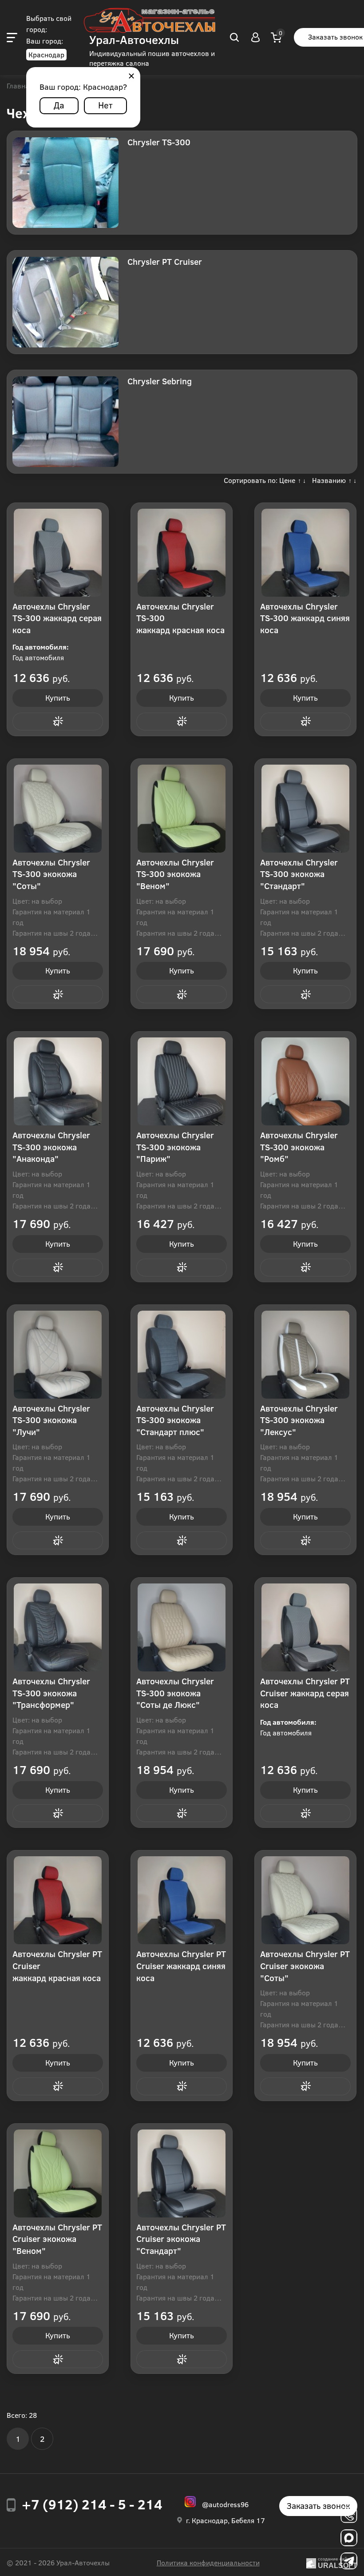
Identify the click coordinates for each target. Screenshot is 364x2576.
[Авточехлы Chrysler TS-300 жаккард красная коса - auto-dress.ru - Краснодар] (182, 553)
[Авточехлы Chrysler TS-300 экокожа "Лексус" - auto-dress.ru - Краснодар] (305, 1355)
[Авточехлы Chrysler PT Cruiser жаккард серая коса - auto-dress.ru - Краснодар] (305, 1627)
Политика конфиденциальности (208, 2562)
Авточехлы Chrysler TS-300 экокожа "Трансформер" (51, 1693)
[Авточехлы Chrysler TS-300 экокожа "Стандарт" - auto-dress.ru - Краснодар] (305, 809)
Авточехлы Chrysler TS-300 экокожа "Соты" (51, 874)
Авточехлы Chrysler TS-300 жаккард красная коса (180, 618)
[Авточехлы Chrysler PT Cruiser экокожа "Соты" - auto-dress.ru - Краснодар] (305, 1900)
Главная (20, 86)
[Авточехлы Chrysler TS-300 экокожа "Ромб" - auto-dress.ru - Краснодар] (305, 1081)
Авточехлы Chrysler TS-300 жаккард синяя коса (305, 618)
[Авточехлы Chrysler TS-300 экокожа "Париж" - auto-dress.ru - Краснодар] (182, 1081)
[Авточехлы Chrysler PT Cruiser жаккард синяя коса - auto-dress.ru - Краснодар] (182, 1900)
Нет (105, 105)
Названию (329, 480)
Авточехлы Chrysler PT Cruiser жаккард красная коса (57, 1966)
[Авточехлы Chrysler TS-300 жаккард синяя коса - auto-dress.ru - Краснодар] (305, 553)
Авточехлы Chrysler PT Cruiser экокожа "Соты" (305, 1966)
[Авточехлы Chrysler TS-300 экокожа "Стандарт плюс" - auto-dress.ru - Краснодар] (182, 1355)
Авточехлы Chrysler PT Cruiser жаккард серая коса (305, 1693)
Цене (287, 480)
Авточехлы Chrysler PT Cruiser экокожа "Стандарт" (181, 2239)
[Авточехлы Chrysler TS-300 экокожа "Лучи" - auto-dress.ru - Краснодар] (58, 1355)
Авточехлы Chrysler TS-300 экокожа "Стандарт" (299, 874)
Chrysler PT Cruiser (165, 261)
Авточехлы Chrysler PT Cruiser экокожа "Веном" (57, 2239)
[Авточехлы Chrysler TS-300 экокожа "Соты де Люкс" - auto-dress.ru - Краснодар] (182, 1627)
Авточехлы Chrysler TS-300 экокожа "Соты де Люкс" (175, 1693)
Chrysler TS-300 (159, 142)
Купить (58, 698)
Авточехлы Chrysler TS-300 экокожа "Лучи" (51, 1420)
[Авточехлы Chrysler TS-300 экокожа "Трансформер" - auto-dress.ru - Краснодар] (58, 1627)
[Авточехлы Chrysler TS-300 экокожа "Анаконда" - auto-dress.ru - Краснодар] (58, 1081)
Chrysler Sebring (160, 381)
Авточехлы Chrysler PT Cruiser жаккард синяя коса (181, 1966)
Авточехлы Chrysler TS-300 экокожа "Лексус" (299, 1420)
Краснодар (46, 54)
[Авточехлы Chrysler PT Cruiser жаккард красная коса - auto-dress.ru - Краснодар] (58, 1900)
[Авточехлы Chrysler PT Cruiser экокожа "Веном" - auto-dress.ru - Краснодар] (58, 2173)
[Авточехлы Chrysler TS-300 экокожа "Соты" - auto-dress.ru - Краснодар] (58, 809)
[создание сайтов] (311, 2562)
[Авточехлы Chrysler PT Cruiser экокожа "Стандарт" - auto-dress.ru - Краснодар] (182, 2173)
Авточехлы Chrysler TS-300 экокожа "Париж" (175, 1147)
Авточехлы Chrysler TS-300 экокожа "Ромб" (299, 1147)
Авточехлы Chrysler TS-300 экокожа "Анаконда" (51, 1147)
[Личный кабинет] (255, 37)
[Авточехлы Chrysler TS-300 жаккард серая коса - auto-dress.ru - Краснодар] (58, 553)
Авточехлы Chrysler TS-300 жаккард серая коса (57, 618)
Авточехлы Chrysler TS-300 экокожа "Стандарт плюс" (175, 1420)
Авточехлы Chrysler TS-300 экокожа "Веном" (175, 874)
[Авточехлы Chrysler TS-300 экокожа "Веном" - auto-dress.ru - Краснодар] (182, 809)
